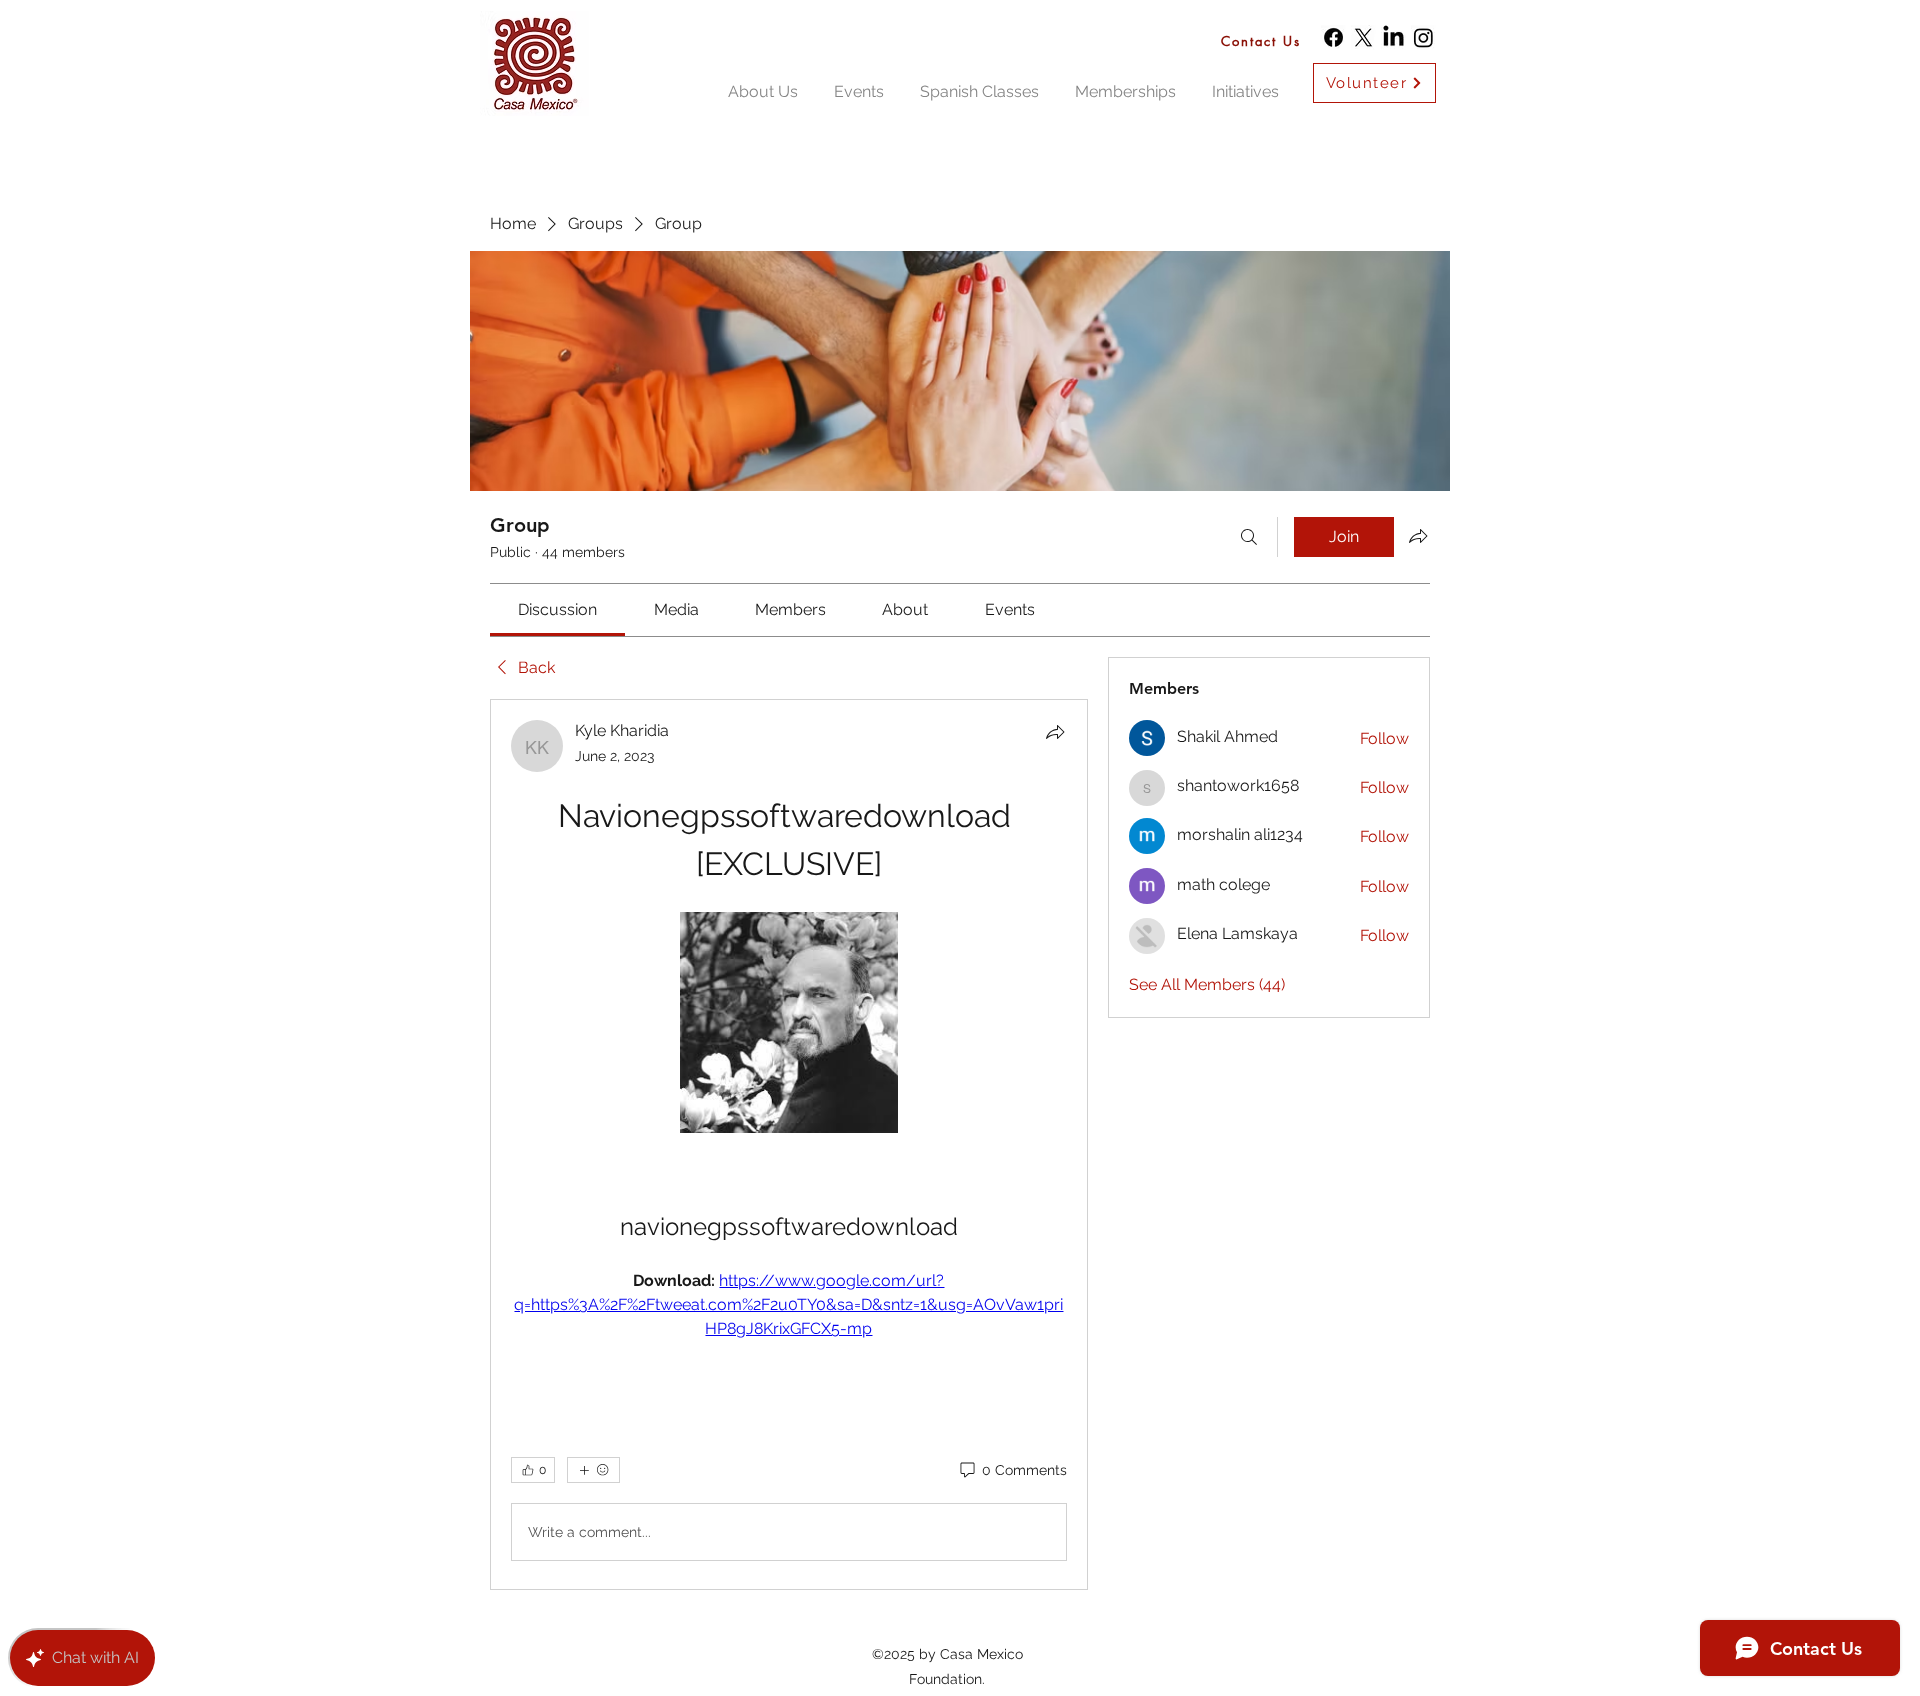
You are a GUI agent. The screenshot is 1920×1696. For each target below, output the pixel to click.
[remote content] (789, 1024)
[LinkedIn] (1393, 37)
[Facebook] (1333, 37)
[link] (557, 609)
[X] (1363, 37)
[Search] (1249, 537)
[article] (789, 1144)
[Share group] (1418, 536)
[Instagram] (1423, 37)
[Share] (1055, 732)
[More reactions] (593, 1470)
